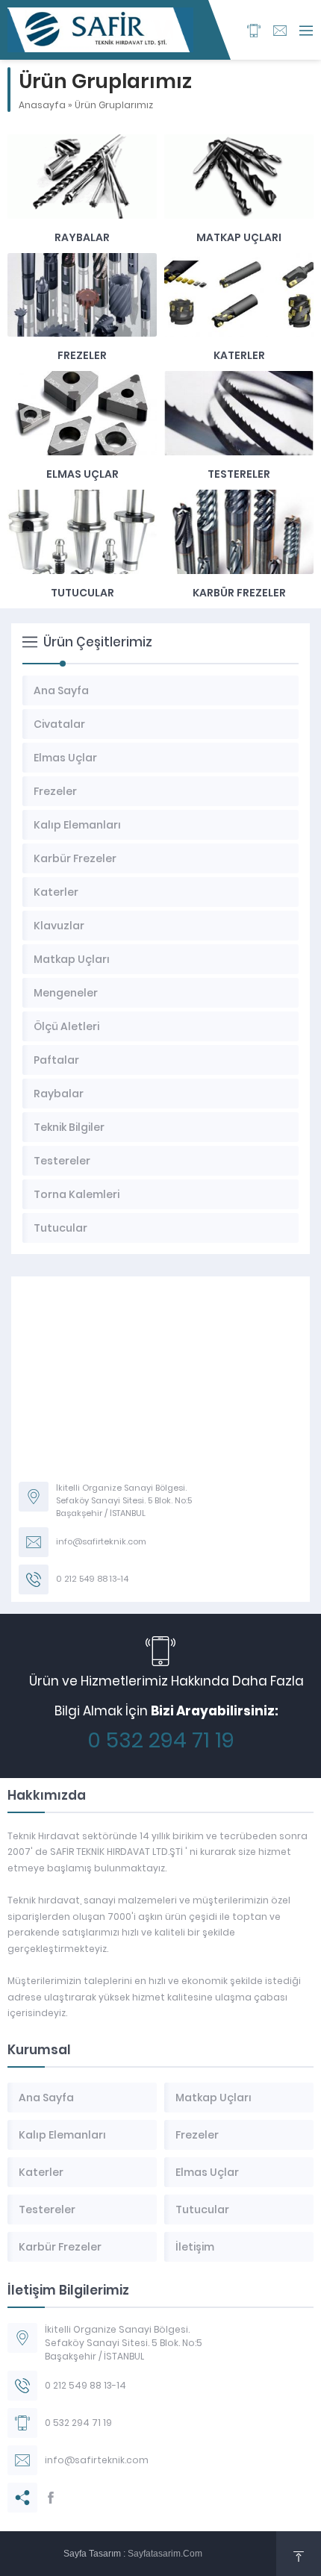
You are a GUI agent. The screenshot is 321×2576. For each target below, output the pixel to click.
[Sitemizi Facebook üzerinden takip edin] (51, 2498)
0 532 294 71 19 (161, 1740)
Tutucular (82, 593)
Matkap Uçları (239, 237)
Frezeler (82, 355)
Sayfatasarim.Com (165, 2554)
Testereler (239, 474)
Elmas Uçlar (82, 474)
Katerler (239, 355)
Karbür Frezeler (239, 593)
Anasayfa (42, 105)
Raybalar (82, 237)
